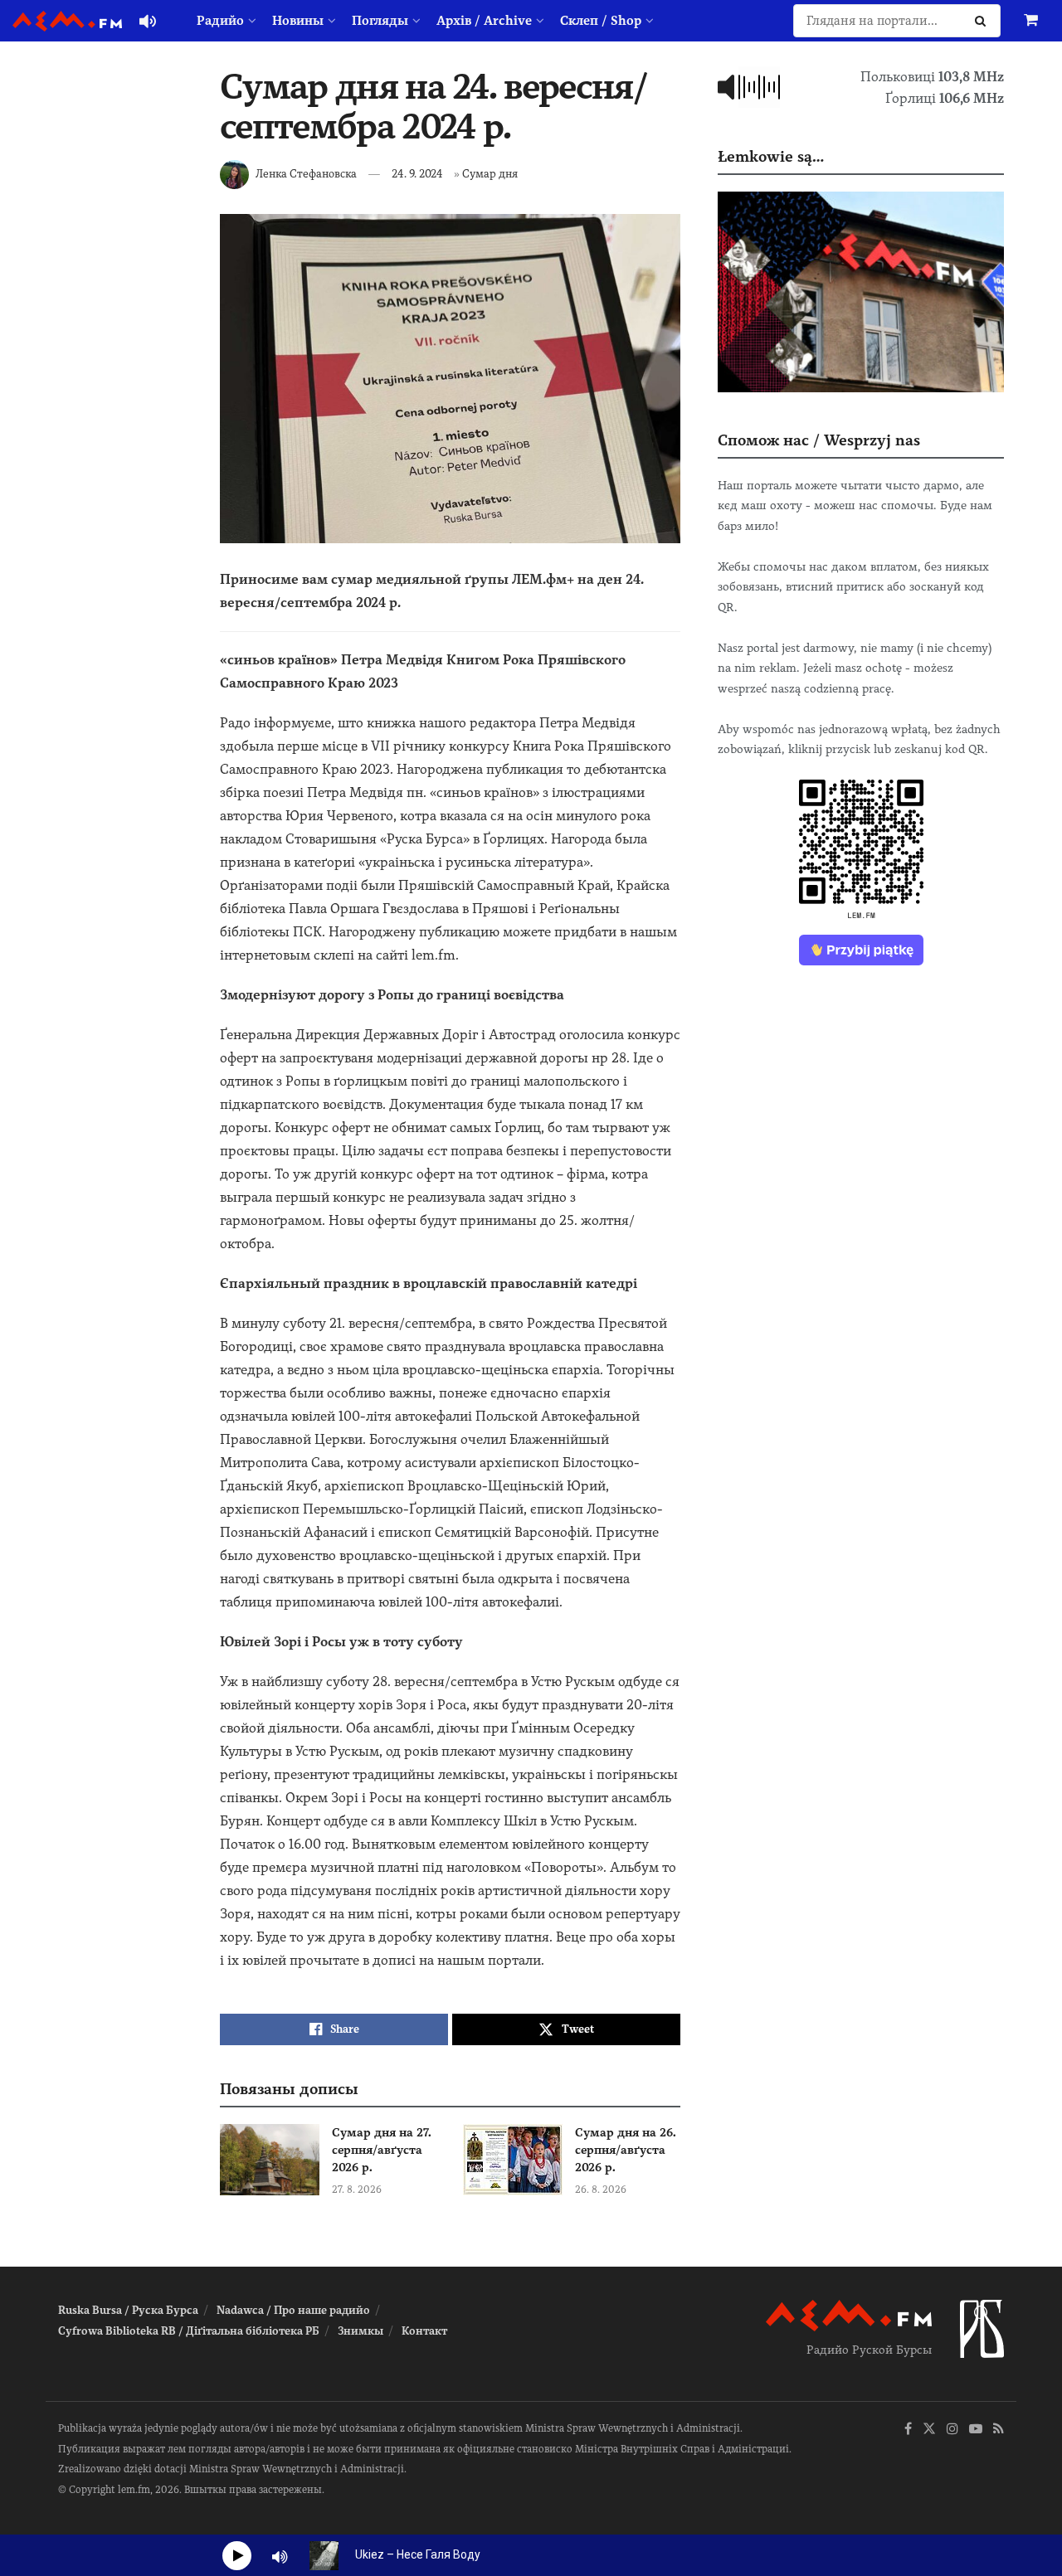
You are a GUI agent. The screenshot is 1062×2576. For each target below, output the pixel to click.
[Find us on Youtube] (976, 2430)
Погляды (380, 21)
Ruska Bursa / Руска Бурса (128, 2310)
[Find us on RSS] (999, 2430)
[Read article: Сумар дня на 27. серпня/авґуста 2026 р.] (270, 2160)
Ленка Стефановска (306, 174)
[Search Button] (984, 21)
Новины (298, 21)
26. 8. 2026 (601, 2190)
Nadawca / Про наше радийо (293, 2310)
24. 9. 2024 (417, 174)
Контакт (424, 2331)
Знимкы (360, 2331)
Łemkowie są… (771, 156)
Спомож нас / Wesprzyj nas (819, 440)
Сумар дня (490, 174)
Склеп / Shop (601, 21)
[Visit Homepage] (67, 21)
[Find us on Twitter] (929, 2430)
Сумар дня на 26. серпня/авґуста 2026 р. (626, 2150)
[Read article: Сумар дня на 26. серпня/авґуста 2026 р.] (513, 2160)
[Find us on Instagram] (952, 2430)
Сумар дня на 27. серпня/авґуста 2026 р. (382, 2150)
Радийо (220, 21)
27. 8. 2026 (357, 2190)
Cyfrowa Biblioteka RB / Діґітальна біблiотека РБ (189, 2331)
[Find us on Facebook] (908, 2430)
